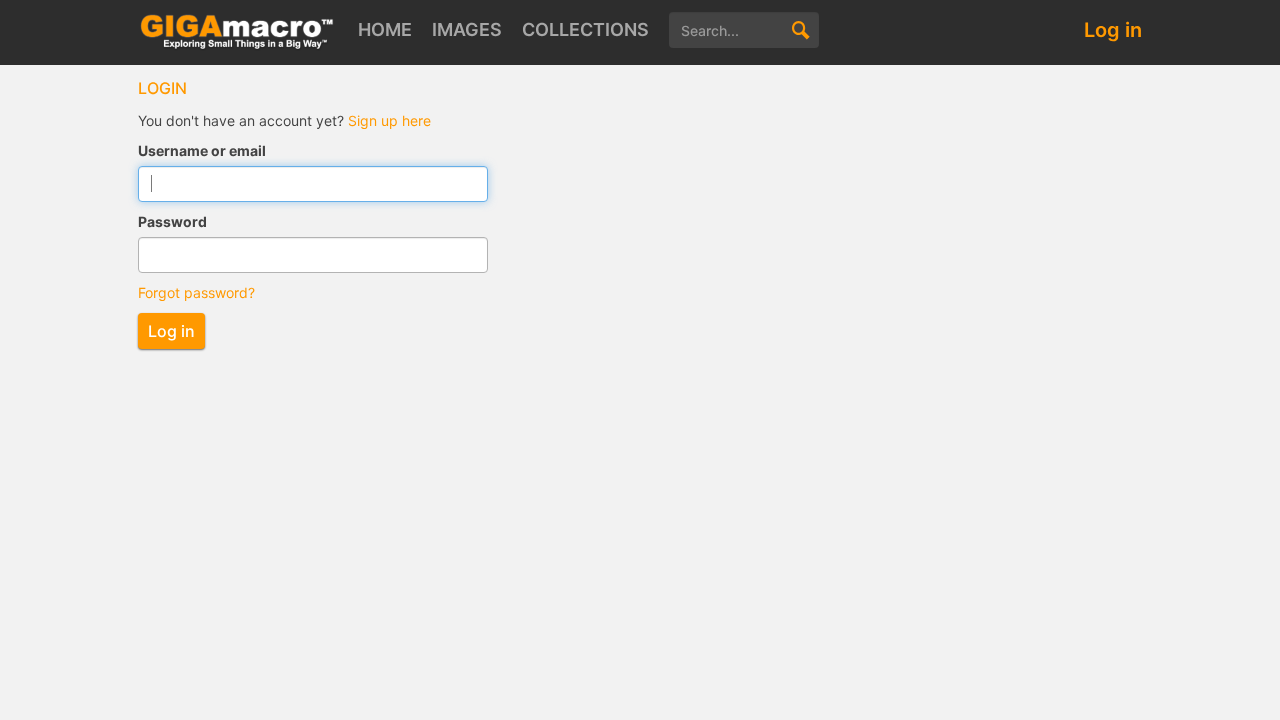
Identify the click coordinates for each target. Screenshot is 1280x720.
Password (172, 221)
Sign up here (389, 120)
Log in (1113, 30)
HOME (385, 29)
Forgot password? (196, 292)
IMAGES (467, 29)
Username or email (202, 150)
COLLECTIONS (585, 29)
